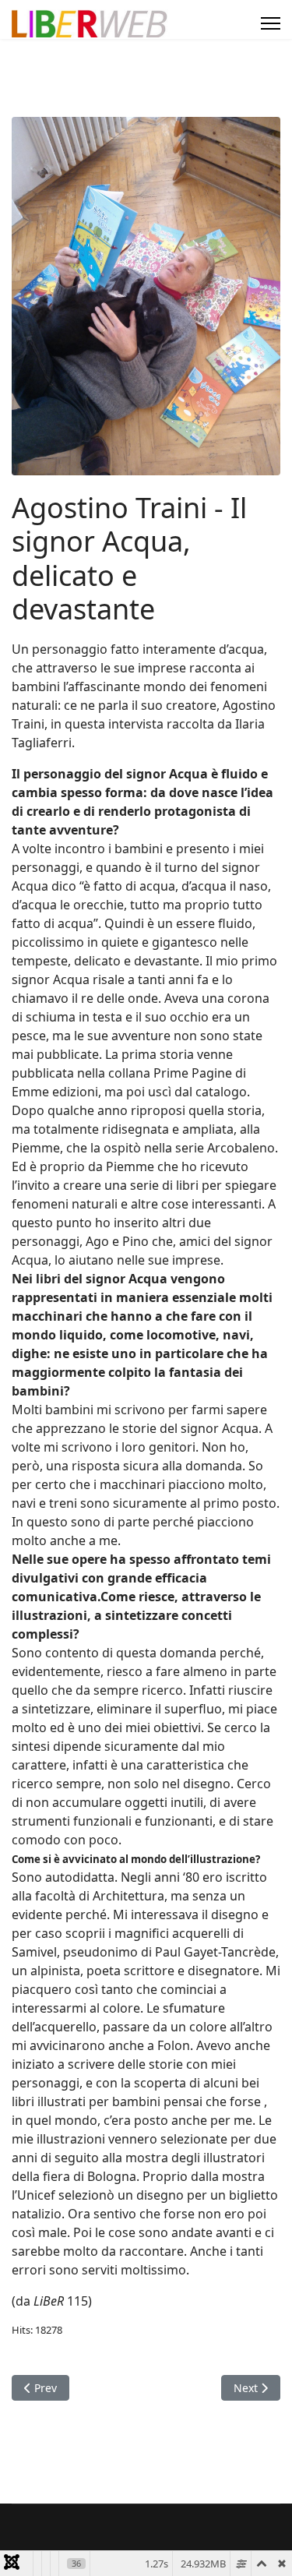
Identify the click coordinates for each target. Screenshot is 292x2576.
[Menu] (271, 23)
